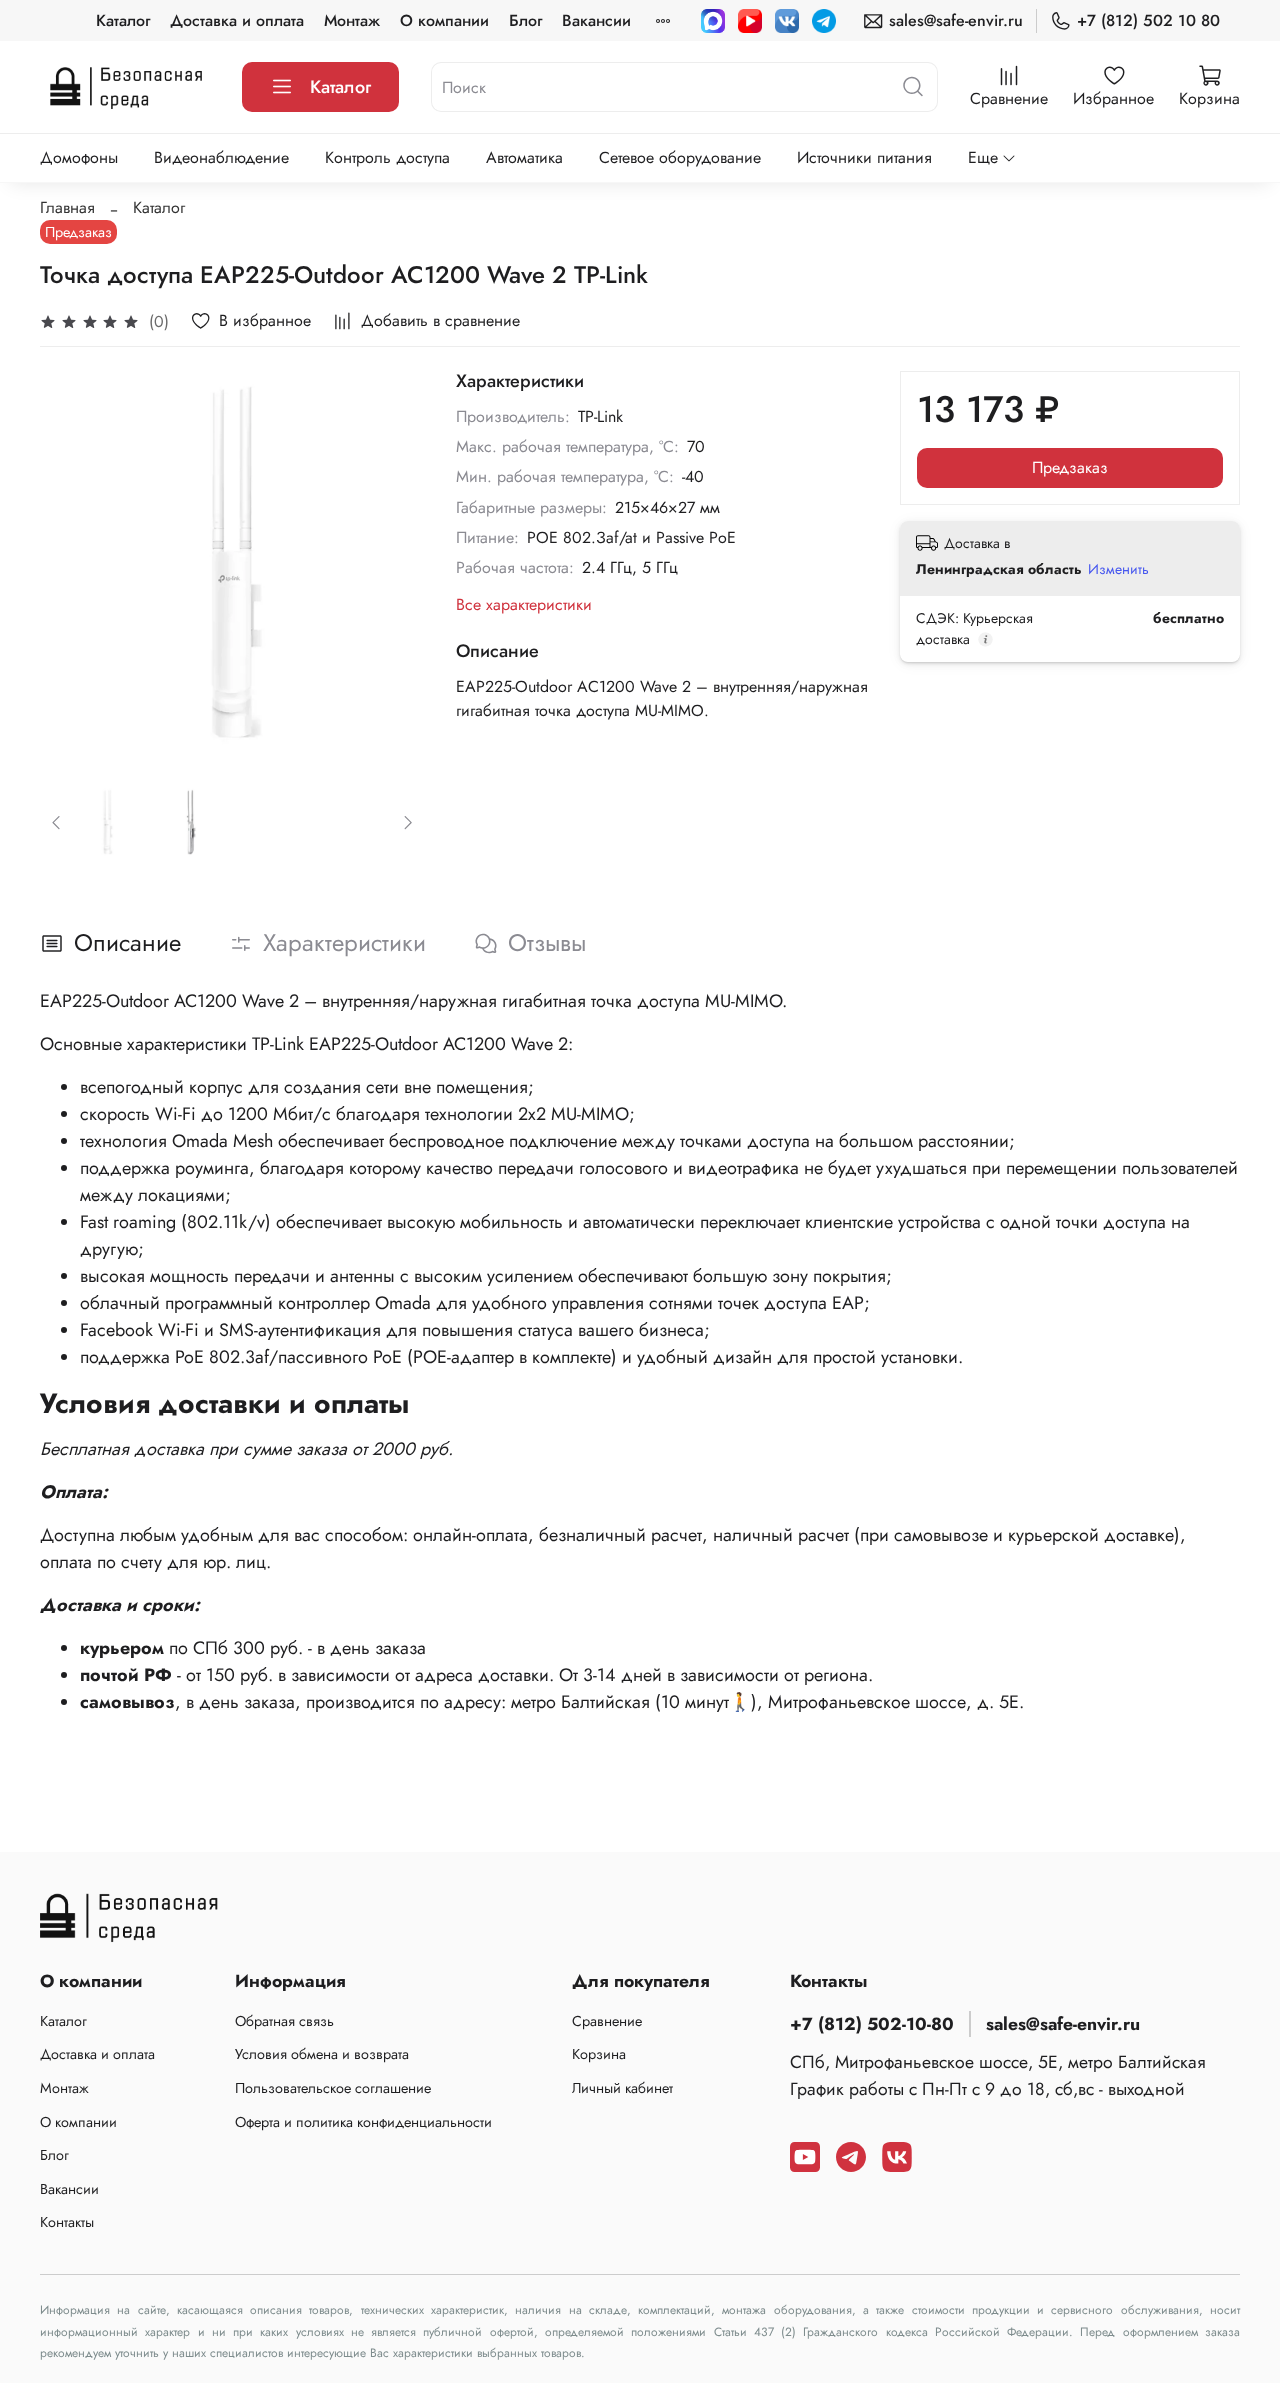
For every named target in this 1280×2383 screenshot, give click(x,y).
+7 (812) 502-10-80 (872, 2024)
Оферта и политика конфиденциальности (363, 2122)
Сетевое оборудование (680, 157)
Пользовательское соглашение (333, 2088)
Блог (525, 20)
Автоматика (524, 157)
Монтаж (352, 20)
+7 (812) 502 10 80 (1148, 20)
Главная (67, 207)
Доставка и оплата (237, 20)
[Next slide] (392, 563)
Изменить (1118, 569)
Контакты (67, 2222)
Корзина (599, 2054)
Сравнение (607, 2021)
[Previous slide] (72, 563)
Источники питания (864, 157)
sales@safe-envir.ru (956, 20)
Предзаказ (1070, 467)
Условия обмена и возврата (322, 2054)
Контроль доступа (387, 157)
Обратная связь (284, 2021)
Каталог (123, 20)
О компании (444, 20)
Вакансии (596, 20)
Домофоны (79, 157)
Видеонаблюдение (221, 157)
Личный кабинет (622, 2088)
